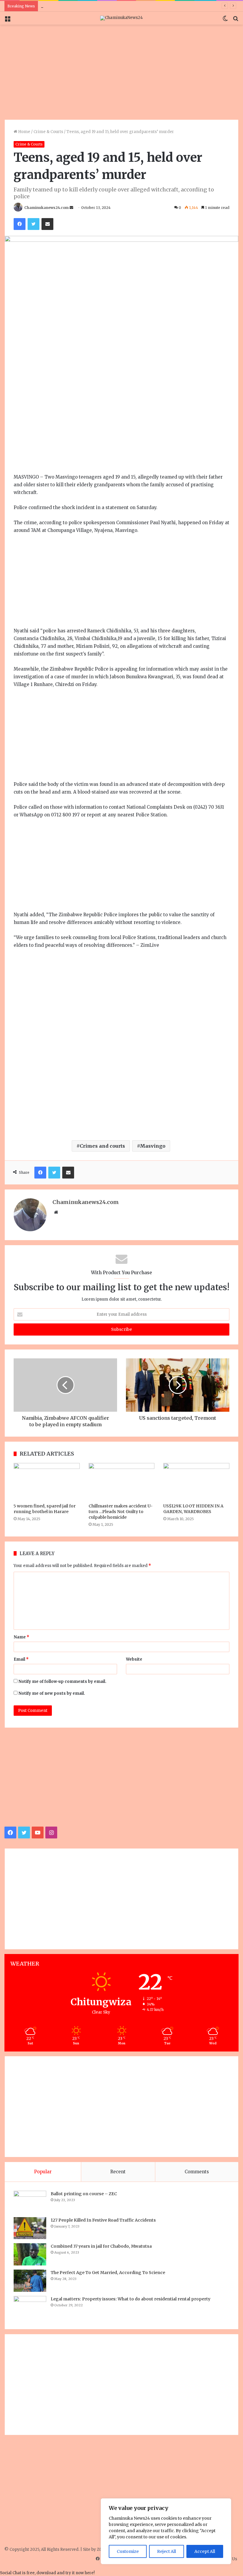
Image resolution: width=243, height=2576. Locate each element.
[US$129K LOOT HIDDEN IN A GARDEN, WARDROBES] (196, 1482)
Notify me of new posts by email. (52, 1693)
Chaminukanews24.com (47, 208)
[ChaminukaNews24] (121, 18)
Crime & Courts (48, 132)
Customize (128, 2551)
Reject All (167, 2551)
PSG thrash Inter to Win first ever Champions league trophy (99, 6)
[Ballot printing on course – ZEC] (30, 2202)
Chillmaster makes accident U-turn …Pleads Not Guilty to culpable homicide (121, 1512)
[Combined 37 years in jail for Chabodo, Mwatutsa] (30, 2254)
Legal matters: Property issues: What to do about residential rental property (131, 2299)
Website (134, 1659)
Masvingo (153, 1146)
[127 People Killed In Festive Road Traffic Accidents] (30, 2228)
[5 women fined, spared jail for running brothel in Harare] (47, 1482)
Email (21, 1659)
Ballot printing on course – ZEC (84, 2194)
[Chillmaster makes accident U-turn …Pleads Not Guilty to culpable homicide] (122, 1482)
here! (90, 2573)
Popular (43, 2172)
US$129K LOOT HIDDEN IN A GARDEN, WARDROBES (193, 1509)
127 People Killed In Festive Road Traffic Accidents (103, 2220)
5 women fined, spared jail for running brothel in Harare (45, 1509)
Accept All (205, 2551)
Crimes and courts (102, 1146)
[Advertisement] (121, 72)
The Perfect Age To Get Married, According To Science (108, 2273)
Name (21, 1637)
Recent (118, 2172)
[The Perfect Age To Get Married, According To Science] (30, 2281)
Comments (197, 2172)
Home (24, 132)
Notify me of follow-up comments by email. (62, 1682)
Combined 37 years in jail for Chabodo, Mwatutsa (101, 2246)
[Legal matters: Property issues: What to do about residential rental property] (30, 2308)
